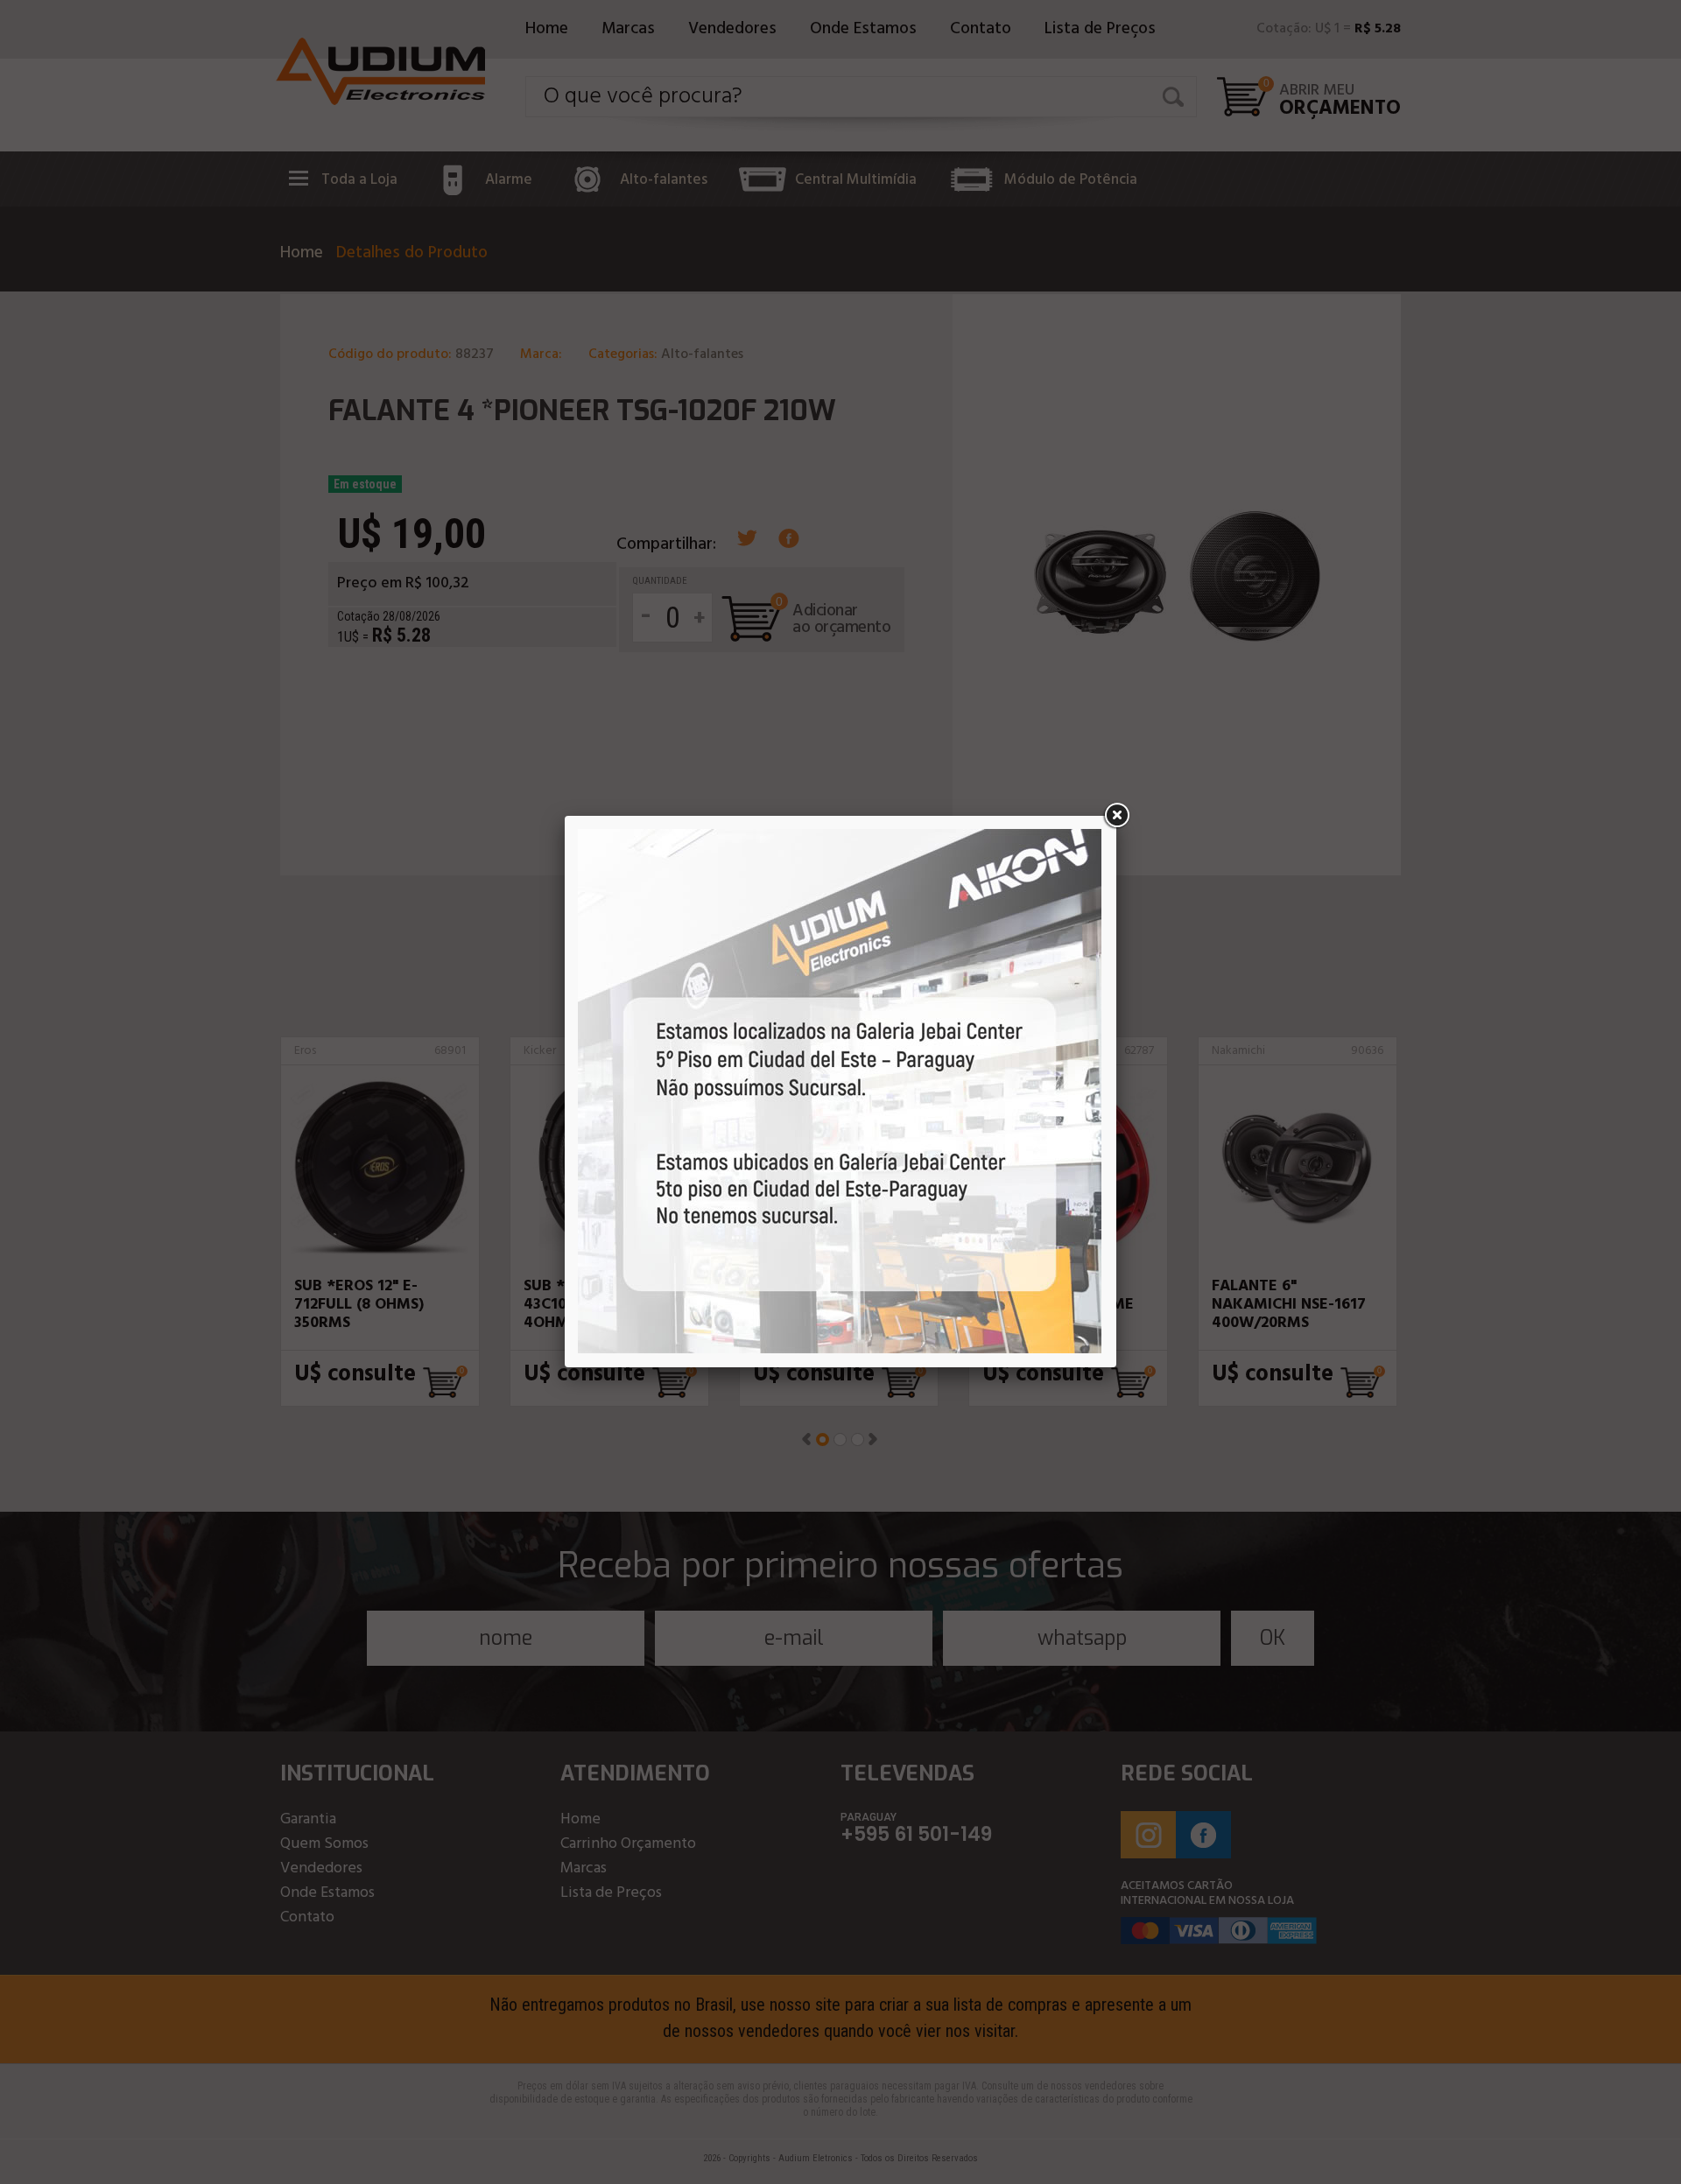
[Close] (1116, 816)
